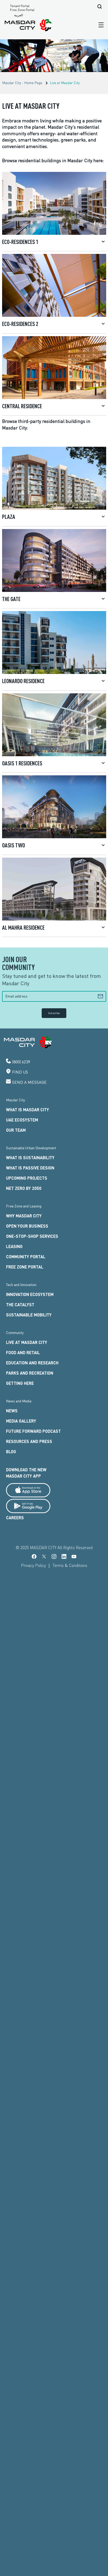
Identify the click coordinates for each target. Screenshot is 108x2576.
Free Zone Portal (22, 10)
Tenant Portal (20, 6)
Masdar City (15, 1100)
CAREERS (15, 1518)
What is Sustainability (30, 1158)
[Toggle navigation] (100, 25)
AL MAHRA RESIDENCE (23, 927)
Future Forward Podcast (33, 1431)
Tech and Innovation (21, 1285)
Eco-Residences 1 (20, 242)
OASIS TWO (13, 845)
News (12, 1411)
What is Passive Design (30, 1168)
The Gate (11, 599)
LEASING (14, 1246)
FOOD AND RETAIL (23, 1352)
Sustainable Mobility (29, 1315)
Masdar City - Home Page (22, 83)
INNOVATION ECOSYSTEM (30, 1294)
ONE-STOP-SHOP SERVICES (32, 1236)
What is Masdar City (28, 1110)
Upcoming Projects (27, 1178)
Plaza (9, 516)
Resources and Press (29, 1441)
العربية (18, 15)
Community (15, 1333)
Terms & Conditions (70, 1565)
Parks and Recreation (30, 1373)
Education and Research (32, 1363)
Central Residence (22, 406)
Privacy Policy (33, 1565)
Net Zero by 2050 (24, 1188)
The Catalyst (20, 1305)
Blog (11, 1452)
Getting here (20, 1383)
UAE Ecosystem (22, 1120)
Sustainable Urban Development (31, 1148)
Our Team (16, 1130)
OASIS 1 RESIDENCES (22, 763)
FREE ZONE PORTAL (25, 1267)
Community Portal (26, 1257)
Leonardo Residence (23, 681)
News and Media (19, 1401)
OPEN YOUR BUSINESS (27, 1226)
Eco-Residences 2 (20, 324)
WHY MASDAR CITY (24, 1216)
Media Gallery (21, 1421)
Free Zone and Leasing (24, 1206)
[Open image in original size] (28, 25)
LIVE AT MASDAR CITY (27, 1342)
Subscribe (54, 1013)
